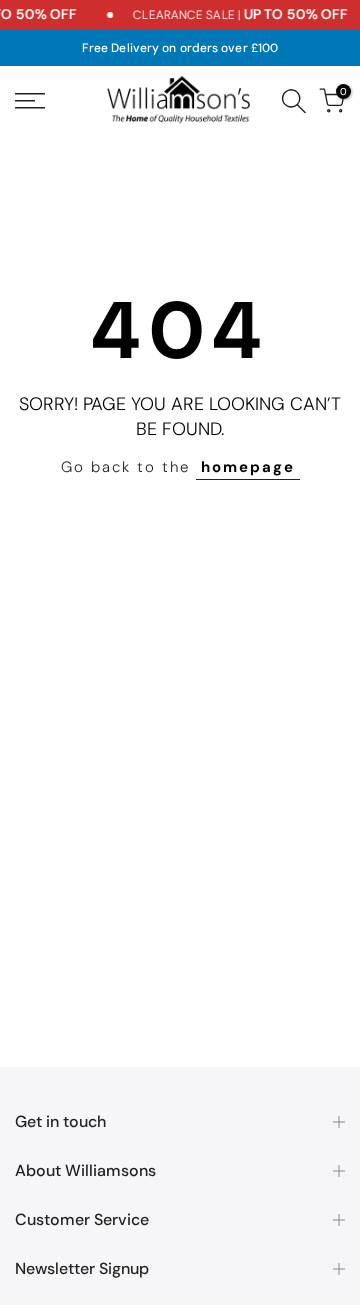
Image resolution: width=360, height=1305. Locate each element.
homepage (248, 467)
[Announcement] (226, 15)
